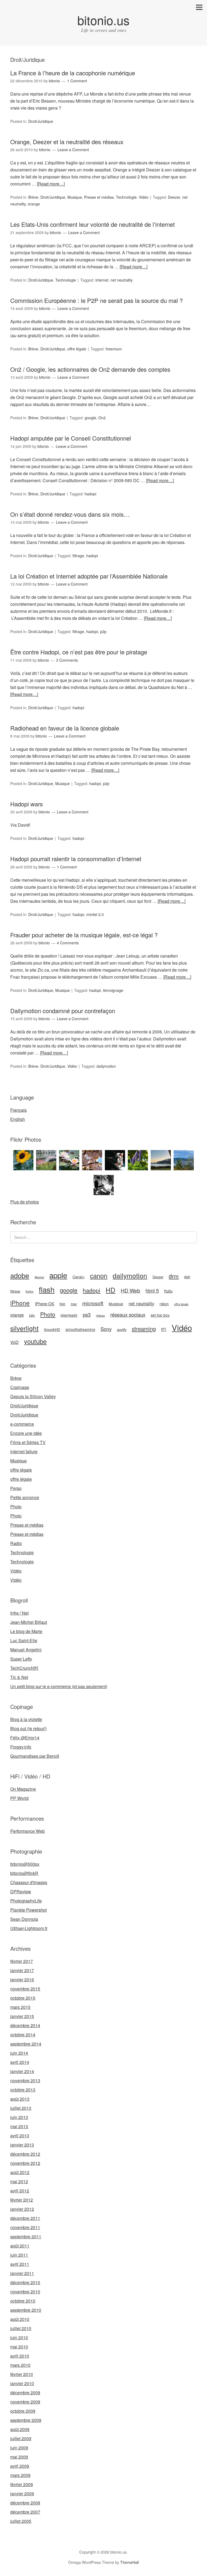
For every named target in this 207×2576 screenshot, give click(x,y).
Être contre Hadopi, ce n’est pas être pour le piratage (79, 652)
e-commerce (22, 1424)
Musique (75, 197)
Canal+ (79, 1277)
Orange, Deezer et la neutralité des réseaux (67, 142)
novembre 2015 (25, 1989)
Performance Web (27, 1831)
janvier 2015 (22, 2016)
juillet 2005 (21, 2521)
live (62, 1304)
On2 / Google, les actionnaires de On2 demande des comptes (90, 369)
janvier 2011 (22, 2273)
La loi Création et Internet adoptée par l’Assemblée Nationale (89, 576)
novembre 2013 (25, 2080)
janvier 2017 (22, 1970)
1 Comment (77, 81)
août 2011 (20, 2246)
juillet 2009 (21, 2438)
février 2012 (22, 2200)
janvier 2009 (22, 2494)
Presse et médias (99, 197)
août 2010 (20, 2319)
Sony (106, 1329)
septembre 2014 (26, 2044)
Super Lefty (21, 1659)
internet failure (24, 1451)
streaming (144, 1329)
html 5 (152, 1290)
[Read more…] (51, 184)
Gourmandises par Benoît (35, 1756)
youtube (35, 1341)
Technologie (126, 197)
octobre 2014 (23, 2035)
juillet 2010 (21, 2328)
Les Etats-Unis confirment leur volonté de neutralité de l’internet (92, 224)
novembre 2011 (25, 2227)
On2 (102, 418)
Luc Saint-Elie (24, 1640)
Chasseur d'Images (29, 1882)
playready (69, 1315)
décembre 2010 (25, 2282)
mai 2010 (19, 2347)
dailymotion (106, 1066)
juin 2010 (19, 2337)
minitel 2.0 (95, 914)
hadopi (90, 494)
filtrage (78, 556)
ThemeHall (130, 2562)
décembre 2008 (25, 2503)
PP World (19, 1798)
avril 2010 (20, 2356)
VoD (14, 1342)
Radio (16, 1543)
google (90, 418)
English (18, 1119)
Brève (33, 197)
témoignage (113, 990)
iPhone (20, 1303)
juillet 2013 (21, 2108)
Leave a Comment (73, 150)
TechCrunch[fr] (24, 1668)
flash (47, 1289)
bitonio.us (103, 20)
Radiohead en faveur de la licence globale (65, 728)
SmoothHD (52, 1330)
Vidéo (144, 197)
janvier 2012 (22, 2209)
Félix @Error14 (25, 1738)
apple (58, 1275)
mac (74, 1304)
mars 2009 (20, 2475)
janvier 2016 (22, 1980)
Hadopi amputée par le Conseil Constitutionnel (71, 438)
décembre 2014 (25, 2025)
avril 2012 (20, 2191)
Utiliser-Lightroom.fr (29, 1928)
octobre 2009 (23, 2411)
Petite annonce (25, 1497)
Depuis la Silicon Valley (33, 1396)
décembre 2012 (25, 2154)
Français (18, 1110)
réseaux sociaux (128, 1314)
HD (111, 1290)
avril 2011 (20, 2264)
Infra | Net (19, 1613)
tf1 (164, 1329)
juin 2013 (19, 2117)
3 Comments (67, 660)
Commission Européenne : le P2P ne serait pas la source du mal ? (96, 300)
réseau (100, 1315)
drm (174, 1276)
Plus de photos (25, 1202)
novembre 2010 (25, 2292)
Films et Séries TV (28, 1442)
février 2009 (22, 2484)
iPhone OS (45, 1304)
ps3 (87, 1314)
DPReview (21, 1892)
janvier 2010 (22, 2383)
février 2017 (22, 1961)
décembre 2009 (25, 2393)
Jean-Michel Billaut (29, 1622)
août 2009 (20, 2429)
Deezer (174, 197)
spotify (122, 1330)
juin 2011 (19, 2255)
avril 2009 (20, 2466)
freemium (114, 349)
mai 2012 (19, 2181)
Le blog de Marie (26, 1631)
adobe (20, 1275)
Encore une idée (26, 1433)
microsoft (93, 1303)
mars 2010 (20, 2365)
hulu (168, 1291)
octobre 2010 (23, 2301)
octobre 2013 (23, 2090)
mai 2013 (19, 2126)
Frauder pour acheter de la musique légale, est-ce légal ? (84, 935)
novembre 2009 (25, 2402)
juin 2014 (19, 2053)
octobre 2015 (23, 1998)
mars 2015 (20, 2007)
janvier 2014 (22, 2071)
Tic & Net (19, 1677)
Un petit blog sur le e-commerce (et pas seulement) (59, 1686)
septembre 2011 (26, 2237)
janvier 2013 (22, 2145)
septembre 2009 (26, 2420)
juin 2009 (19, 2448)
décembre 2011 (25, 2218)
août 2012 (20, 2172)
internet (102, 280)
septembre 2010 (26, 2310)
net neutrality (122, 280)
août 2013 (20, 2099)
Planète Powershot (28, 1910)
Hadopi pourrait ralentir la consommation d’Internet (76, 859)
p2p (103, 631)
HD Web (130, 1290)
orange (34, 204)
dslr (187, 1277)
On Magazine (23, 1789)
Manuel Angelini (26, 1650)
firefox (30, 1291)
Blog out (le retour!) (28, 1728)
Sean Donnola (24, 1919)
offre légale (77, 349)
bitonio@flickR (24, 1873)
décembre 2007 (25, 2512)
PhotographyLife (26, 1901)
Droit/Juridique (41, 121)
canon (99, 1276)
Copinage (20, 1387)
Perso (16, 1488)
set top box (160, 1315)
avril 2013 (20, 2136)
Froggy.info (21, 1747)
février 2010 (22, 2374)
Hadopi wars (27, 804)
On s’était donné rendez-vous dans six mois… (70, 514)
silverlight (24, 1328)
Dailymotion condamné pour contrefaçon (63, 1011)
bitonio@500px (25, 1864)
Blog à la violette (26, 1719)
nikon (164, 1304)
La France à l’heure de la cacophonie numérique (73, 73)
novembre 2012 (25, 2163)
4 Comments (68, 943)
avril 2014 (20, 2062)
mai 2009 (19, 2457)
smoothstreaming (80, 1329)
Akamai (39, 1277)
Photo (48, 1314)
